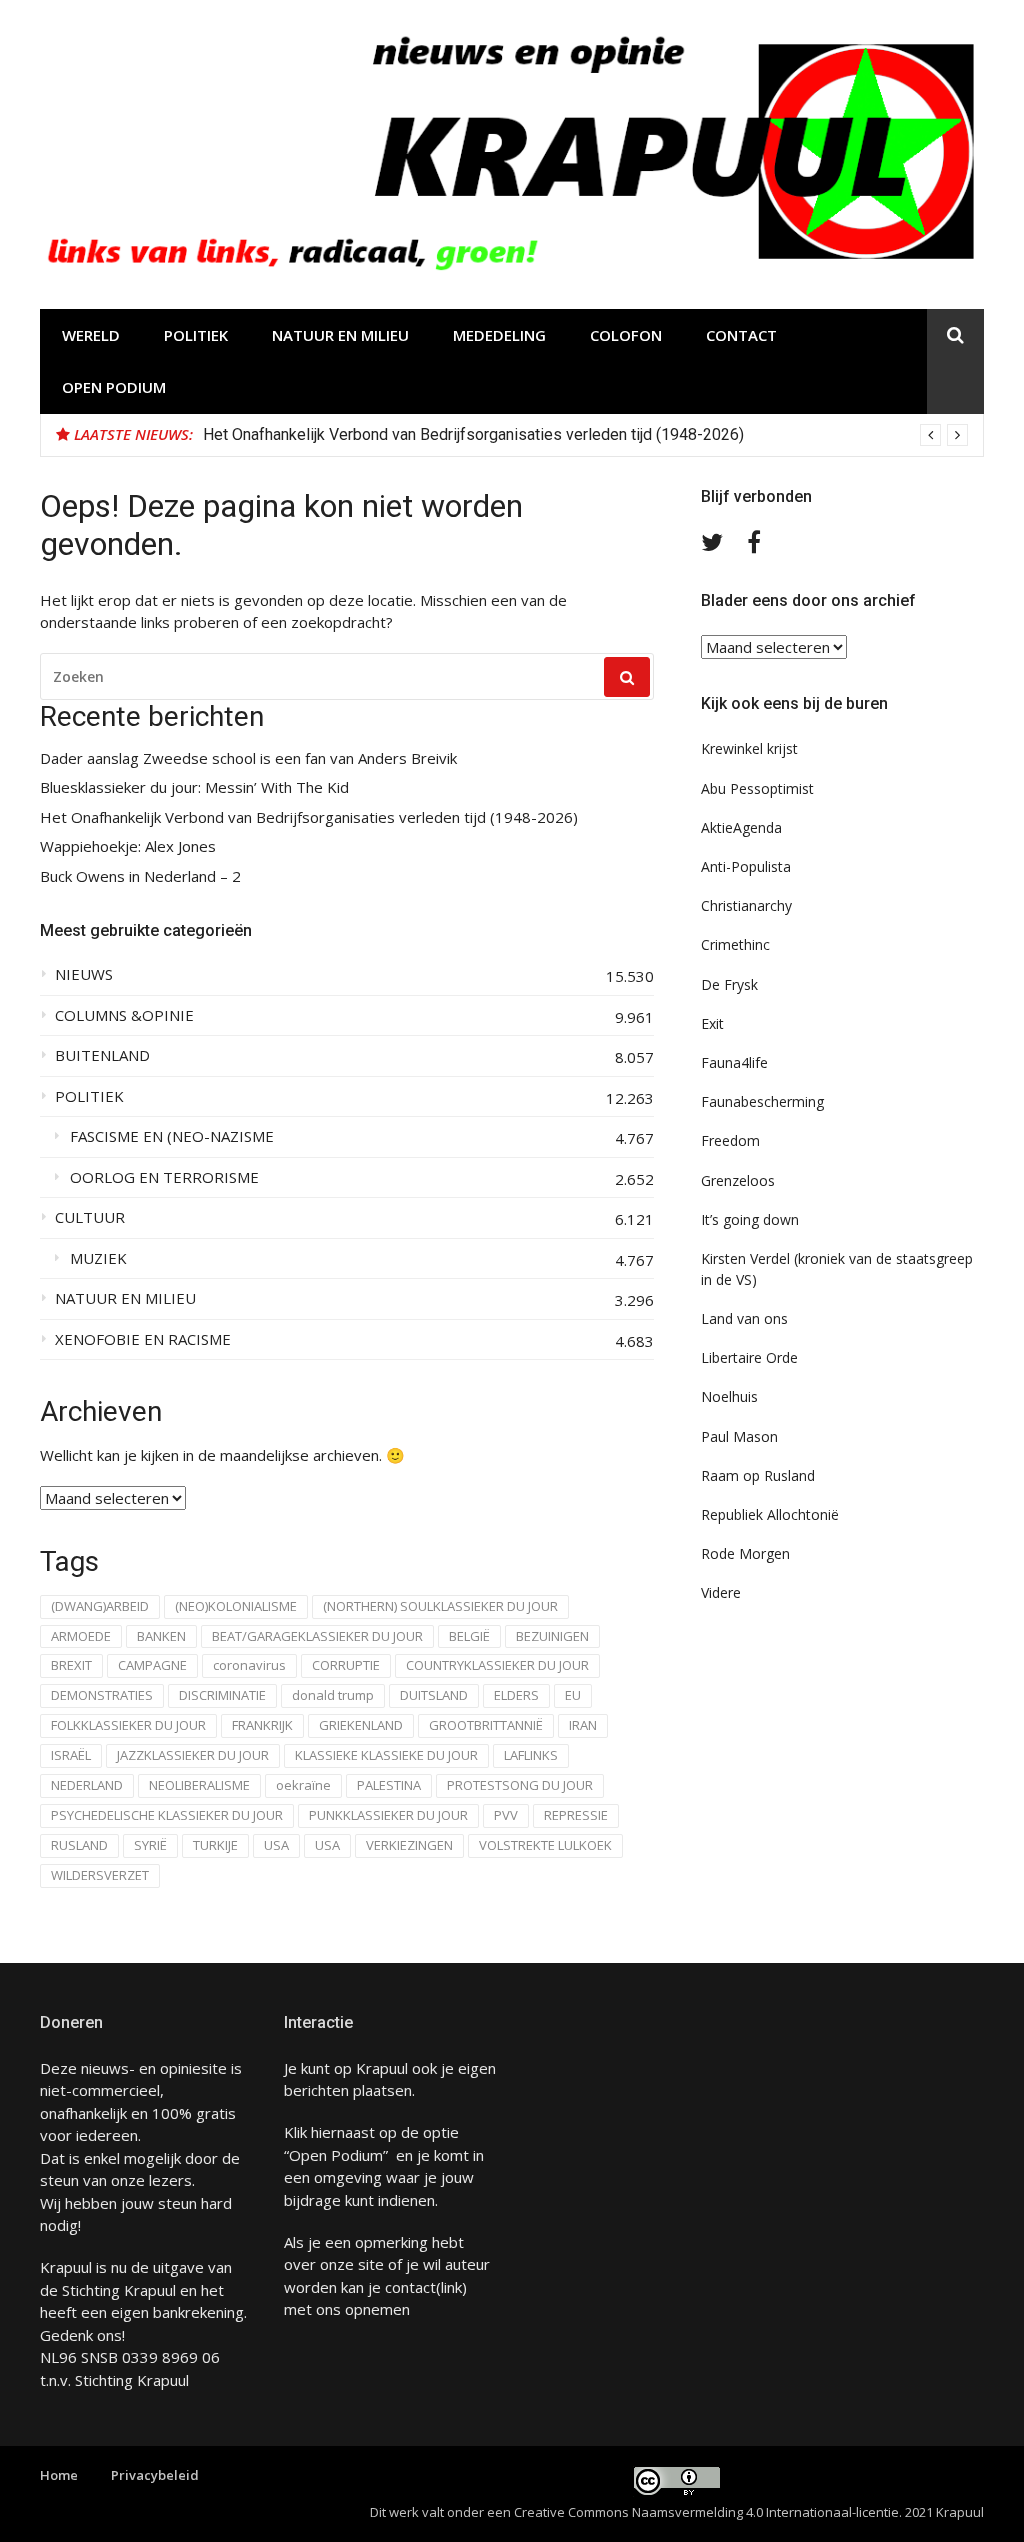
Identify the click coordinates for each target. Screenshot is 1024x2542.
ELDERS (516, 1695)
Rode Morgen (745, 1553)
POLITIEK (196, 335)
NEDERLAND (87, 1785)
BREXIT (71, 1665)
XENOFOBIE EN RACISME (143, 1339)
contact (410, 2287)
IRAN (583, 1725)
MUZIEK (98, 1258)
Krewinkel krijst (749, 748)
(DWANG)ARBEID (100, 1606)
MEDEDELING (499, 335)
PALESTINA (389, 1785)
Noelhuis (729, 1396)
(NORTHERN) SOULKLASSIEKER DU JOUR (440, 1606)
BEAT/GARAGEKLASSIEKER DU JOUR (317, 1636)
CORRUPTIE (346, 1665)
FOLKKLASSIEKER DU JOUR (128, 1725)
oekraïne (303, 1785)
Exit (712, 1023)
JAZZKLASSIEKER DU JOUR (193, 1755)
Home (59, 2475)
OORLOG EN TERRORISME (164, 1177)
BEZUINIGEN (552, 1636)
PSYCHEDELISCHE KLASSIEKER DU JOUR (167, 1815)
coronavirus (249, 1665)
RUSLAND (79, 1845)
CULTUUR (90, 1217)
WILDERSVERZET (100, 1875)
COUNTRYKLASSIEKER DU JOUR (497, 1665)
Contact (741, 335)
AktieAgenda (741, 827)
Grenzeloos (738, 1180)
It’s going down (750, 1219)
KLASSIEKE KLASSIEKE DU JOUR (386, 1755)
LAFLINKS (531, 1755)
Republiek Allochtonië (770, 1514)
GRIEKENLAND (361, 1725)
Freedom (730, 1140)
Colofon (626, 335)
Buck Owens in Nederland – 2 (140, 876)
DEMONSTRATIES (102, 1695)
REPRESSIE (576, 1815)
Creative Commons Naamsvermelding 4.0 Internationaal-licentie (706, 2512)
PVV (506, 1815)
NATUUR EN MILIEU (340, 335)
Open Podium (114, 387)
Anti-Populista (746, 866)
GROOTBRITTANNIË (486, 1725)
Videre (721, 1592)
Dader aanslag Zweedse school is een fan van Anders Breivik (248, 758)
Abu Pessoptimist (757, 788)
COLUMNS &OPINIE (124, 1015)
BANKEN (161, 1636)
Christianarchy (746, 905)
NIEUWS (84, 974)
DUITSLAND (434, 1695)
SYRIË (150, 1845)
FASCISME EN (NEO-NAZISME (172, 1136)
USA (276, 1845)
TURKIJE (215, 1845)
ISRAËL (71, 1755)
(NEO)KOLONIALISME (236, 1606)
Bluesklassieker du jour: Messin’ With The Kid (194, 787)
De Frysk (729, 984)
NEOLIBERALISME (199, 1785)
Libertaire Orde (749, 1357)
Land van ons (744, 1318)
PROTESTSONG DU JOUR (520, 1785)
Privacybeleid (155, 2475)
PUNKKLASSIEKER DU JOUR (388, 1815)
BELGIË (469, 1636)
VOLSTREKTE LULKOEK (545, 1845)
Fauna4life (734, 1062)
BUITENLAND (102, 1055)
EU (573, 1695)
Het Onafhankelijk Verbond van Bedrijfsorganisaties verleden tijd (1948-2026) (473, 434)
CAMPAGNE (152, 1665)
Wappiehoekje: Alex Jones (128, 846)
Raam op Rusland (758, 1475)
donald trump (333, 1695)
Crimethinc (735, 944)
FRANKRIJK (262, 1725)
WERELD (91, 335)
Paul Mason (739, 1436)
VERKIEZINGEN (409, 1845)
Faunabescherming (762, 1101)
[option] (585, 435)
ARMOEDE (81, 1636)
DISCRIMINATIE (222, 1695)
